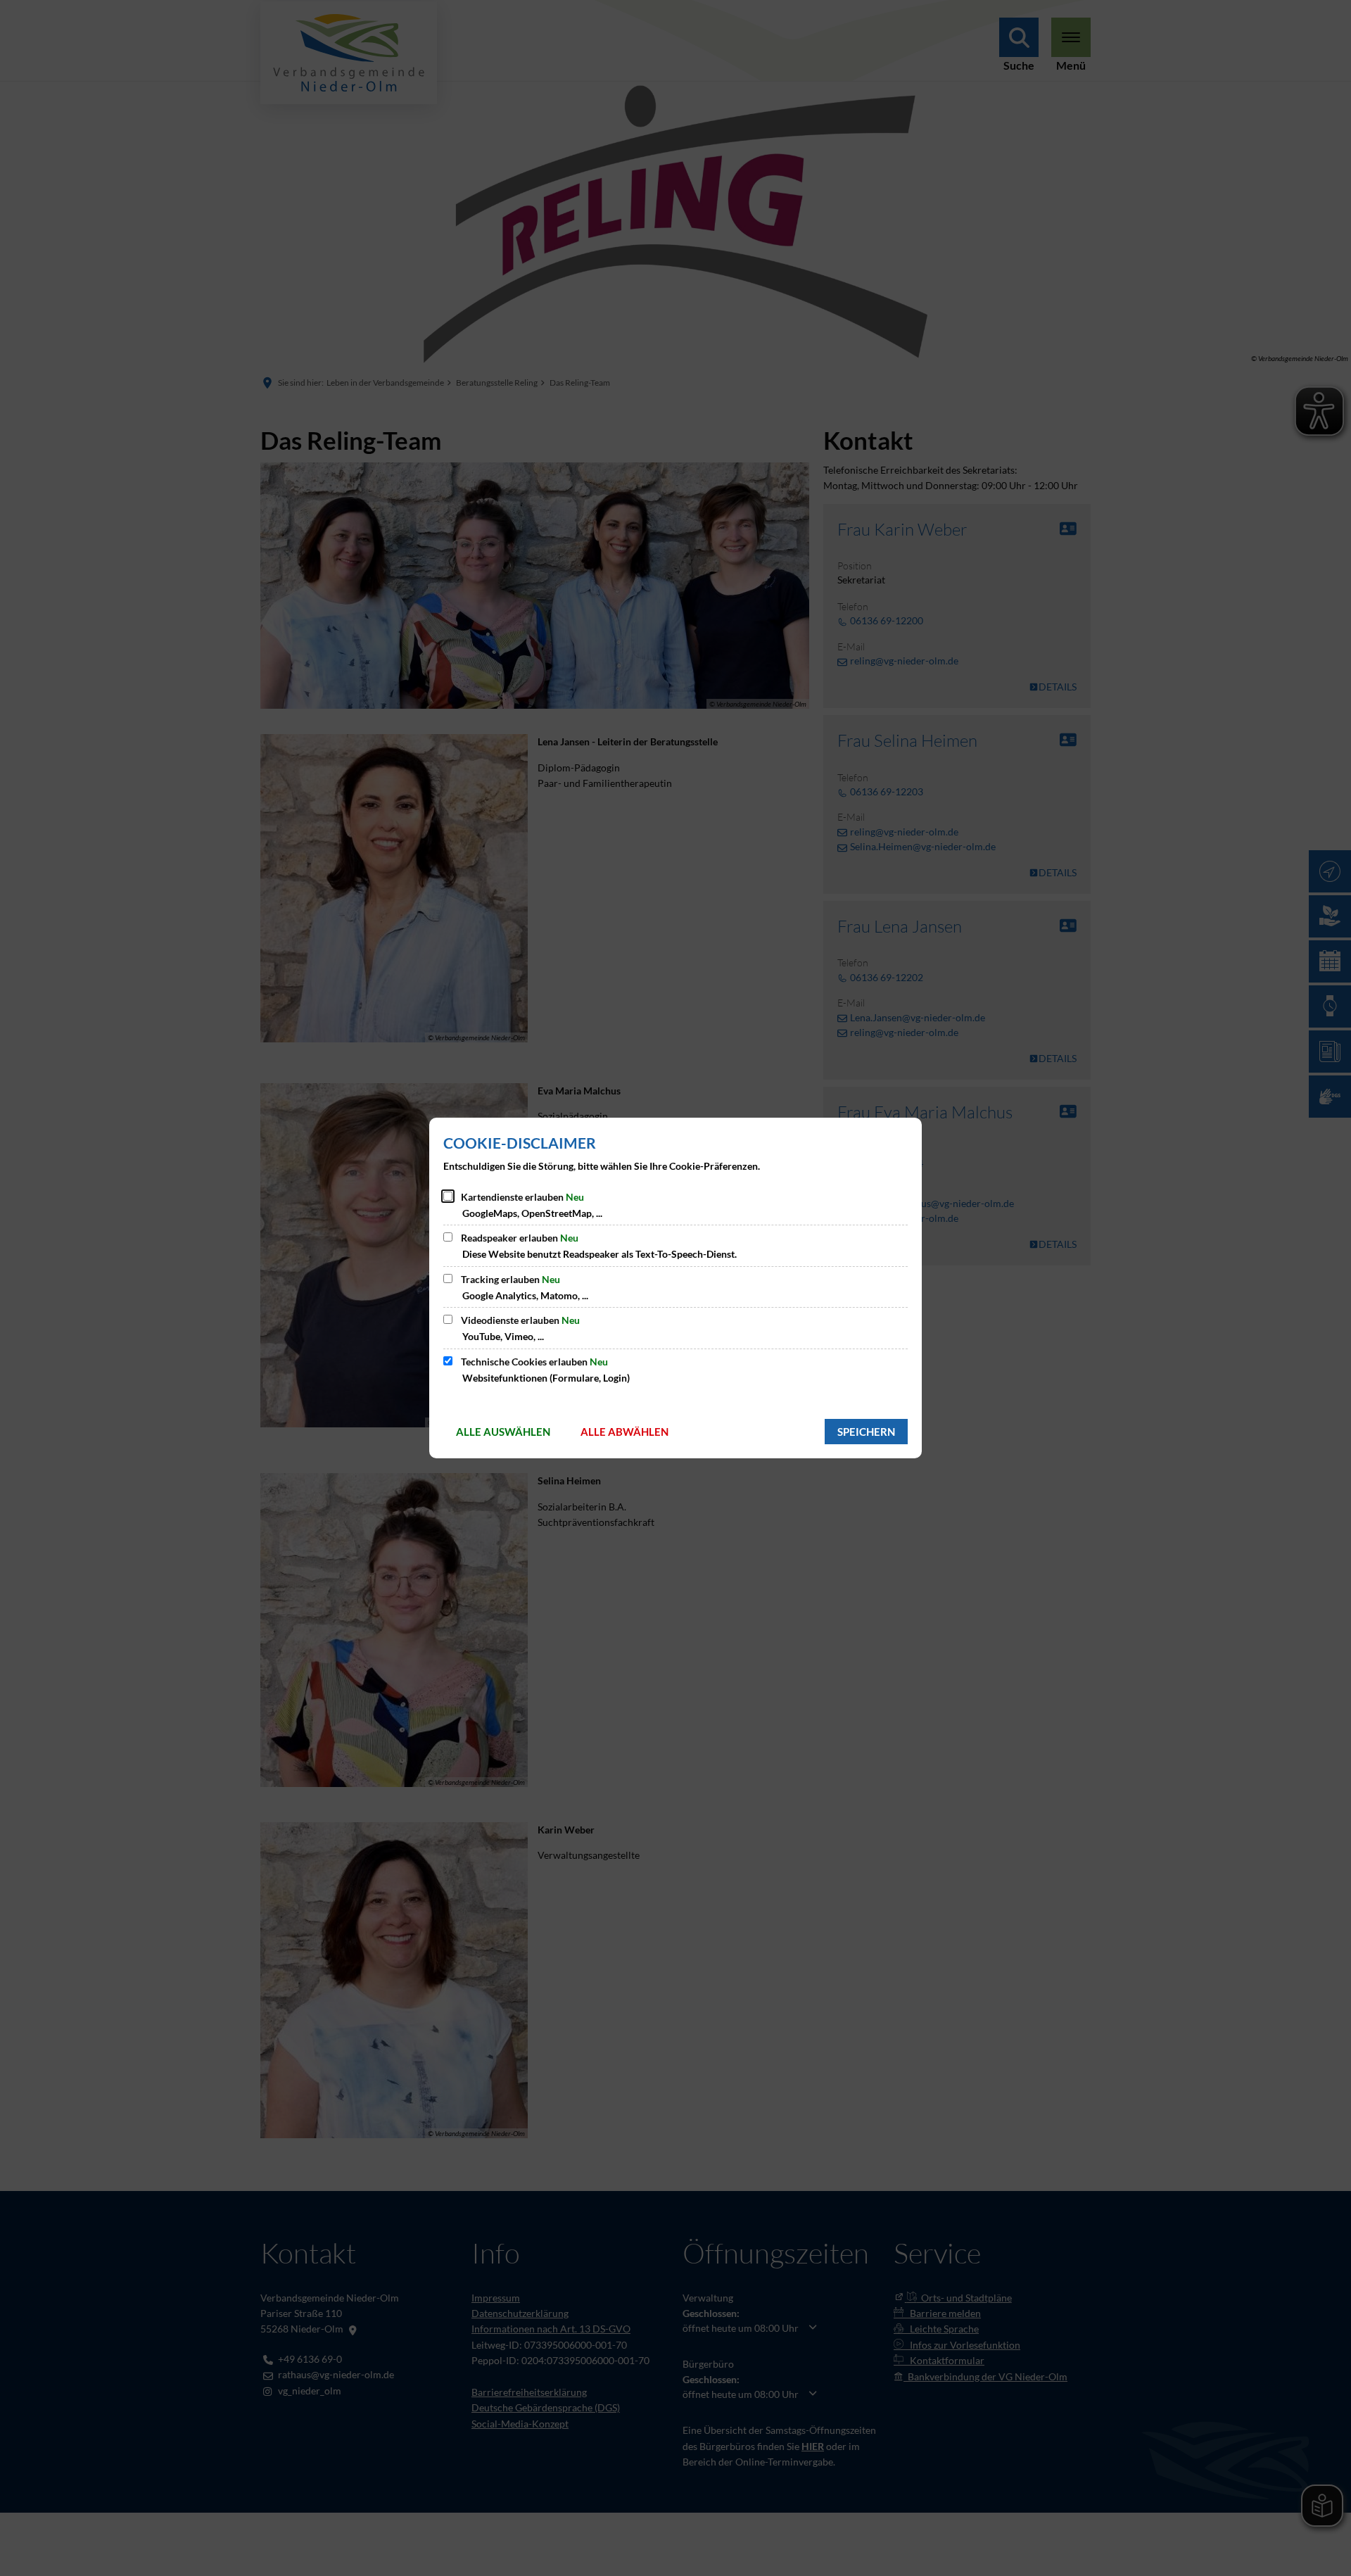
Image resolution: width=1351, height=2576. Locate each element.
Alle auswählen (503, 1432)
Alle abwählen (624, 1432)
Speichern (866, 1432)
